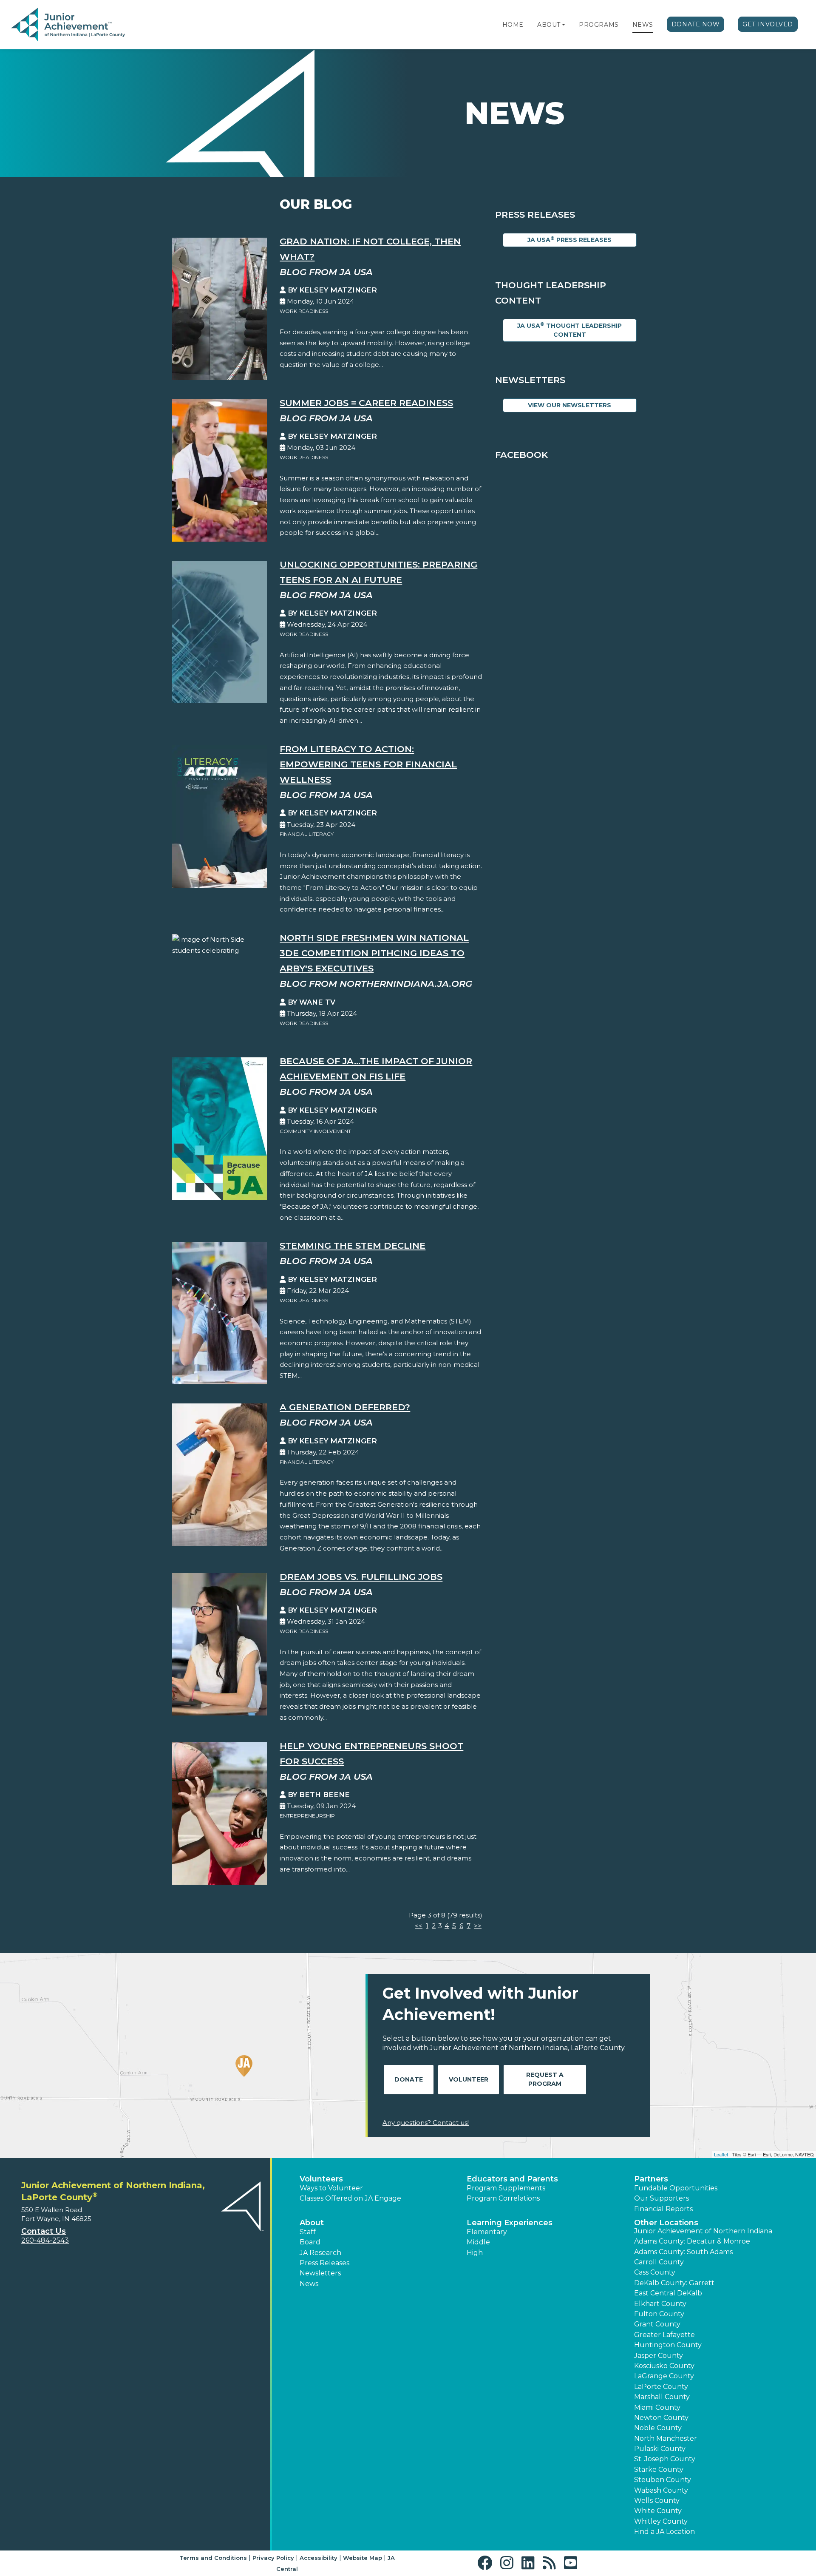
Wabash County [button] (661, 2490)
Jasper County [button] (659, 2356)
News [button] (309, 2284)
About (549, 25)
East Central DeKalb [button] (668, 2293)
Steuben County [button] (663, 2480)
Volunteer (469, 2079)
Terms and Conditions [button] (213, 2558)
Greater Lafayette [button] (664, 2335)
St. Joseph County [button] (665, 2459)
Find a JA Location (664, 2532)
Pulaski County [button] (660, 2449)
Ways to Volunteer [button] (331, 2188)
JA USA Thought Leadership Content (569, 330)
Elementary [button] (487, 2232)
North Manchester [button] (666, 2438)
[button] (564, 25)
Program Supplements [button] (506, 2188)
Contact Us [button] (44, 2231)
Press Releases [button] (324, 2263)
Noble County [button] (658, 2428)
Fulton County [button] (659, 2314)
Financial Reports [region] (663, 2209)
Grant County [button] (657, 2324)
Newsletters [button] (320, 2273)
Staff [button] (308, 2232)
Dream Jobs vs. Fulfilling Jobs (361, 1577)
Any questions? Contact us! (426, 2123)
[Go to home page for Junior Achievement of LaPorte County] (68, 25)
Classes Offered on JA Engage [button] (350, 2198)
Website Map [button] (363, 2558)
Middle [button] (478, 2242)
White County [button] (658, 2511)
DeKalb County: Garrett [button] (674, 2283)
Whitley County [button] (661, 2521)
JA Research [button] (320, 2253)
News (643, 25)
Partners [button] (651, 2179)
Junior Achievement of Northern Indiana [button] (703, 2231)
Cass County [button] (655, 2272)
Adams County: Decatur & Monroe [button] (692, 2241)
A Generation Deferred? (345, 1407)
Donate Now (696, 24)
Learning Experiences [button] (510, 2223)
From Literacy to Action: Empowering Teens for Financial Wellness (368, 764)
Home (513, 25)
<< (419, 1926)
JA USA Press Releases (569, 240)
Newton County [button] (661, 2418)
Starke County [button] (659, 2469)
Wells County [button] (657, 2501)
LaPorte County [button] (661, 2387)
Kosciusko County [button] (664, 2366)
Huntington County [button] (668, 2345)
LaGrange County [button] (664, 2376)
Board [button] (310, 2242)
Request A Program (545, 2079)
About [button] (312, 2223)
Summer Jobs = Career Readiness (366, 403)
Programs (599, 25)
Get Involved (768, 24)
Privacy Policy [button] (273, 2558)
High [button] (475, 2253)
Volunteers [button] (321, 2179)
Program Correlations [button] (503, 2198)
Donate (409, 2079)
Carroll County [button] (659, 2262)
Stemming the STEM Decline (353, 1245)
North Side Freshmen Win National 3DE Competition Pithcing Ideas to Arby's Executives (374, 953)
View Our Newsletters (569, 405)
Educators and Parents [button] (512, 2179)
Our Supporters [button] (662, 2198)
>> (478, 1926)
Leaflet (721, 2154)
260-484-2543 (45, 2240)
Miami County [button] (657, 2407)
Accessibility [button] (319, 2558)
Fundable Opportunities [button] (676, 2188)
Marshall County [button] (662, 2397)
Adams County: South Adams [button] (683, 2252)
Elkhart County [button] (660, 2304)
